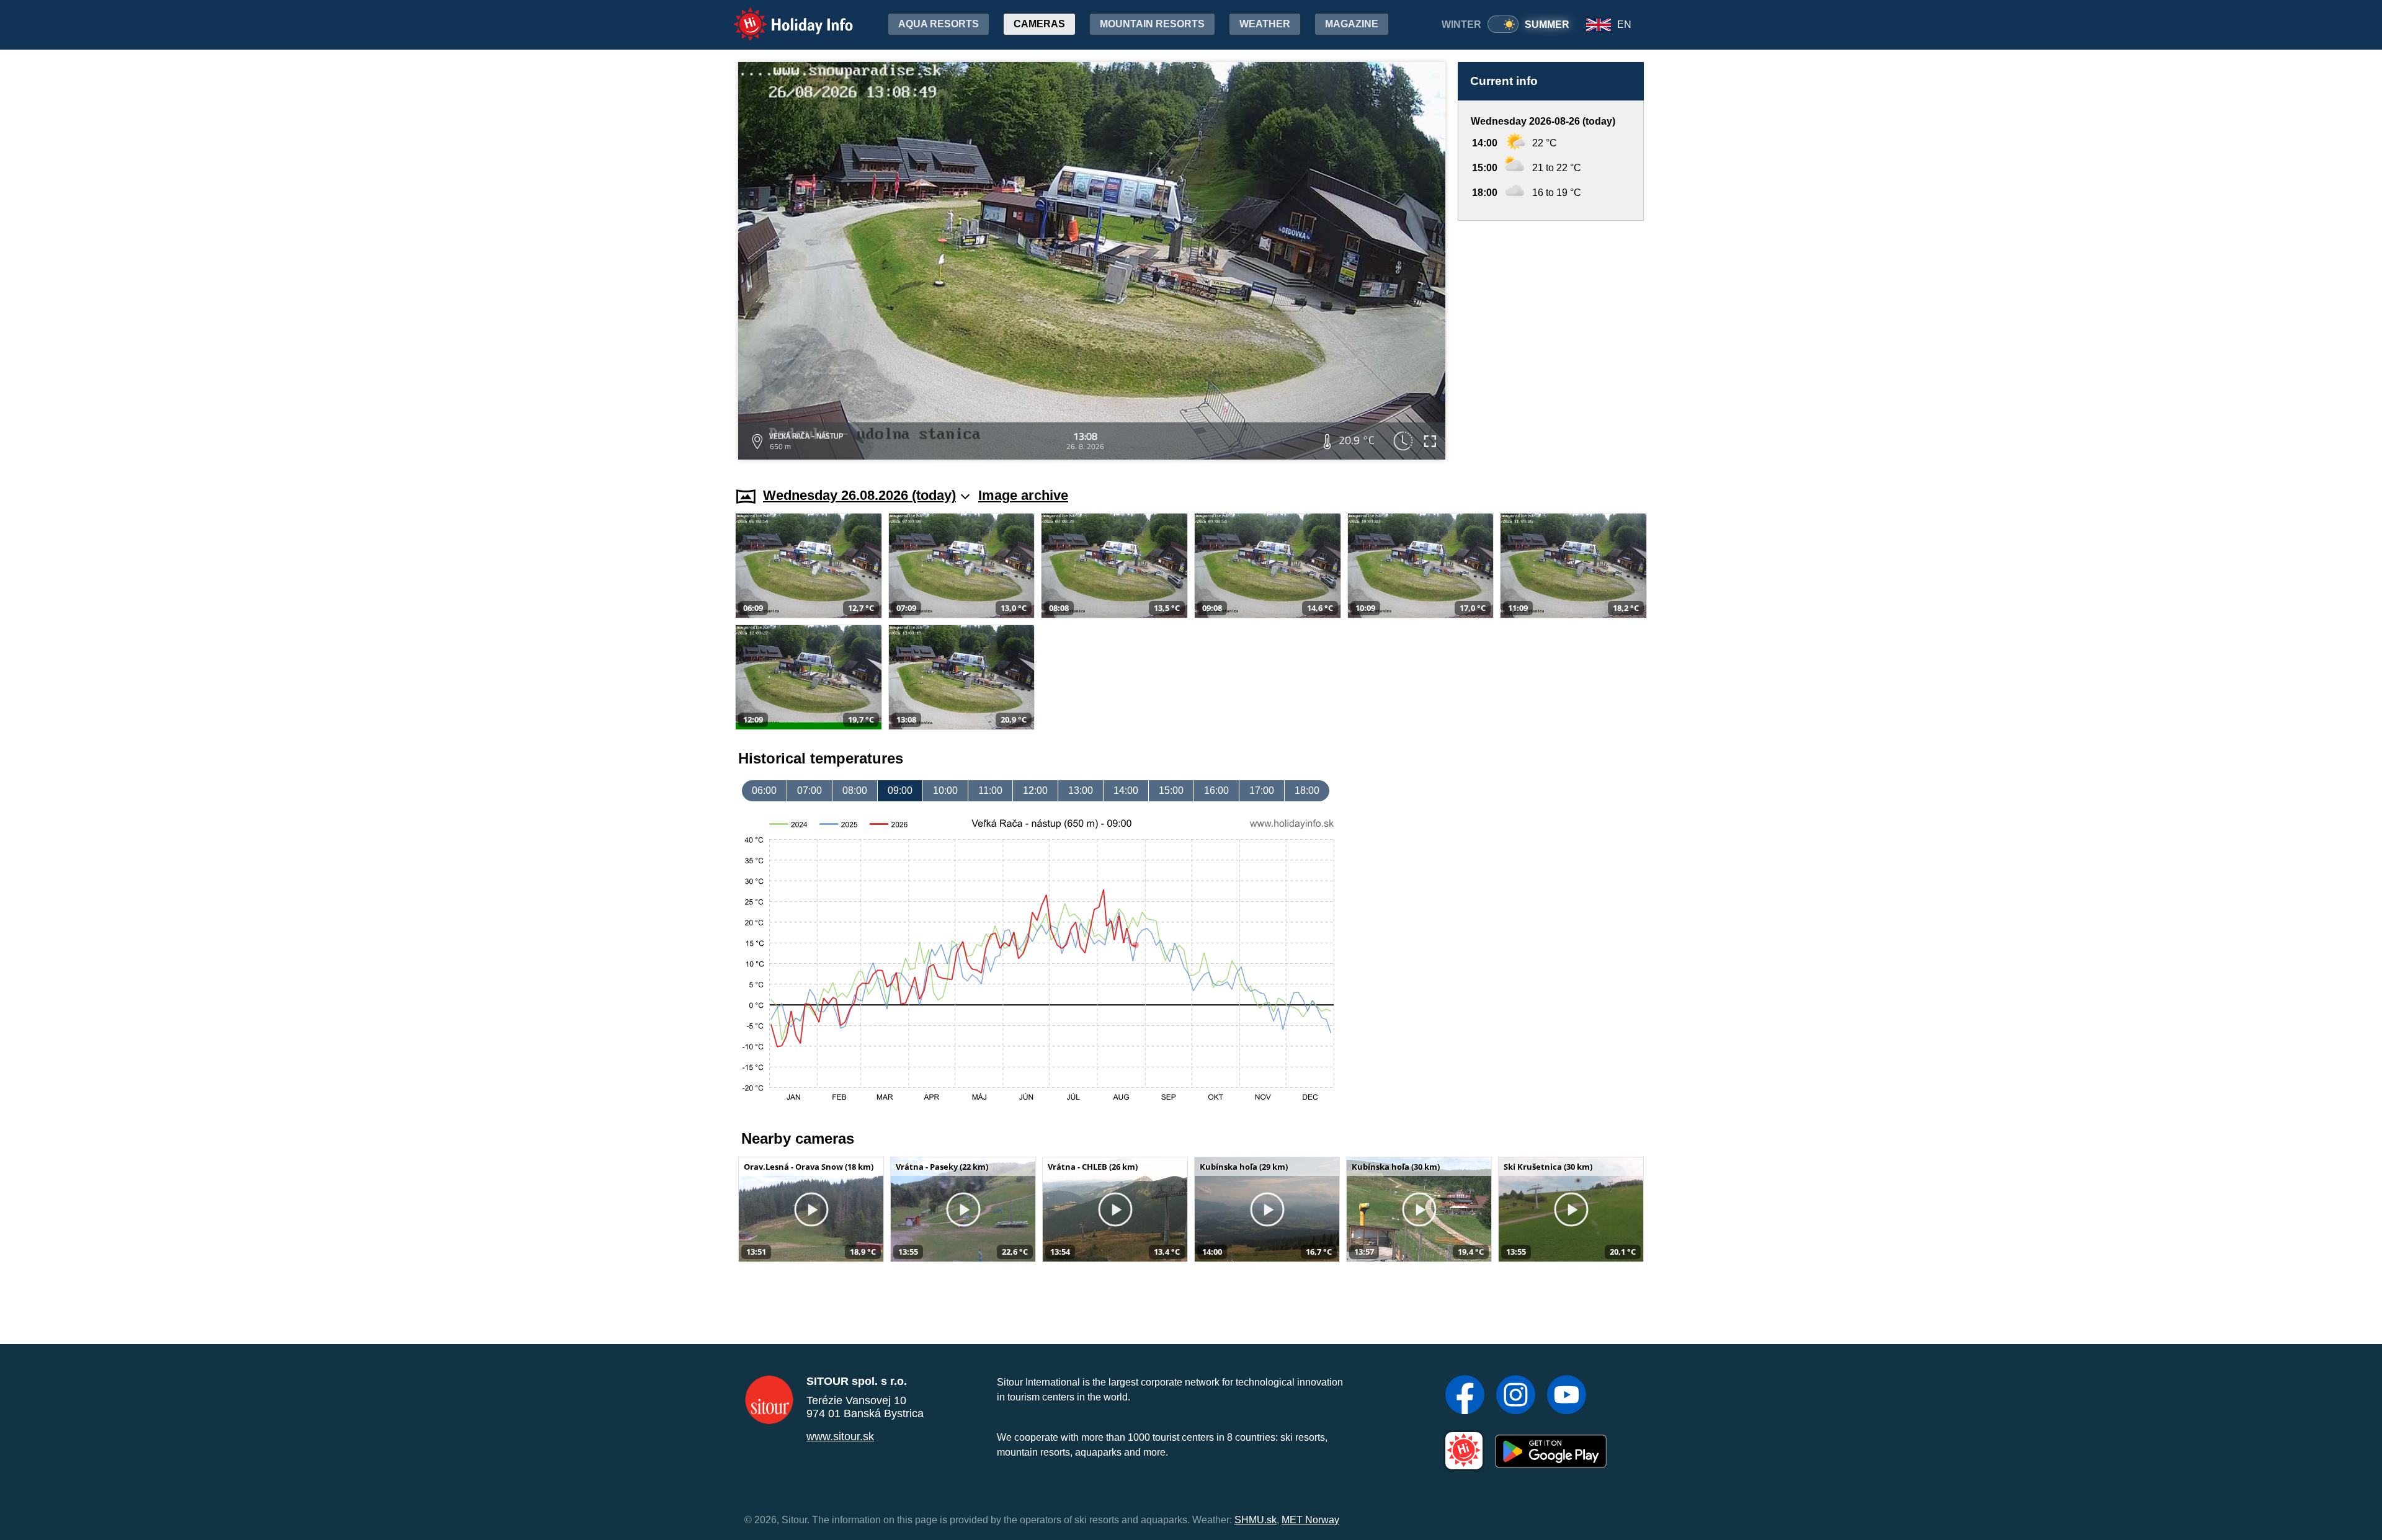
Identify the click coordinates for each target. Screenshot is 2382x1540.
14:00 (1126, 790)
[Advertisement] (1551, 342)
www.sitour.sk (840, 1436)
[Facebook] (1465, 1396)
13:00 (1081, 790)
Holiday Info (782, 16)
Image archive (1023, 495)
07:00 (810, 790)
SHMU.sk (1256, 1520)
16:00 (1216, 790)
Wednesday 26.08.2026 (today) (859, 495)
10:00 (945, 790)
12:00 (1035, 790)
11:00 (990, 790)
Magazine (1352, 24)
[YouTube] (1567, 1396)
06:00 (764, 790)
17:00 (1262, 790)
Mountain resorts (1152, 24)
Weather (1265, 24)
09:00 (900, 790)
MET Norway (1310, 1520)
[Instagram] (1516, 1396)
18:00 (1307, 790)
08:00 (855, 790)
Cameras (1039, 24)
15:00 (1171, 790)
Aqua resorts (939, 24)
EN (1624, 24)
